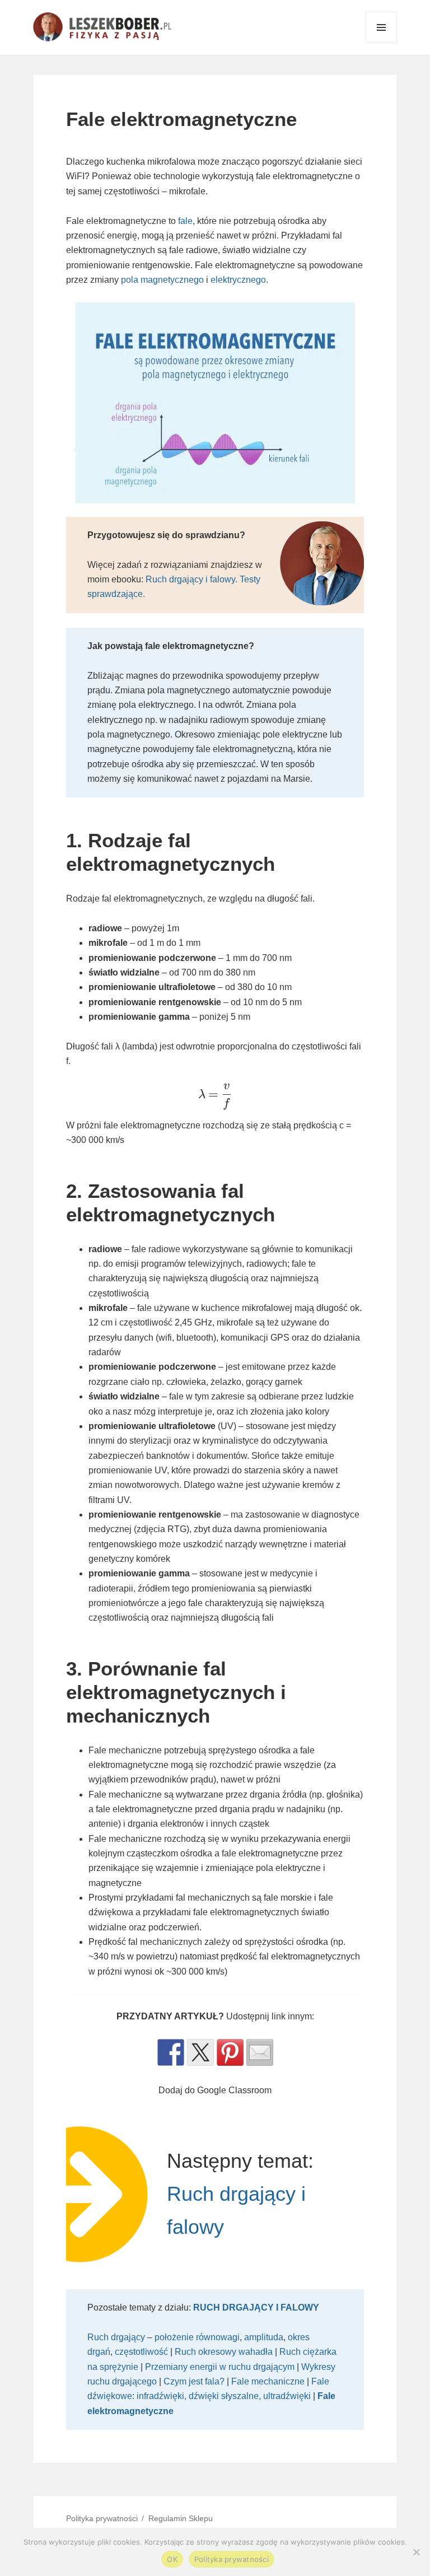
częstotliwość (141, 2352)
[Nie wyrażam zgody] (416, 2552)
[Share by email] (260, 2052)
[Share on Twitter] (200, 2052)
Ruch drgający (116, 2337)
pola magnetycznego (162, 280)
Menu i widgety (382, 43)
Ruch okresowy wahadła (224, 2352)
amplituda (264, 2337)
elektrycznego (238, 280)
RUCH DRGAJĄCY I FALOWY (256, 2307)
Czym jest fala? (194, 2381)
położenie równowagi (197, 2337)
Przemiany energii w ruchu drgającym (220, 2367)
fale (185, 221)
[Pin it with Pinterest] (230, 2052)
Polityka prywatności (102, 2518)
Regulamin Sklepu (181, 2518)
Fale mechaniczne (268, 2381)
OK (172, 2559)
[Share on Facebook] (171, 2052)
